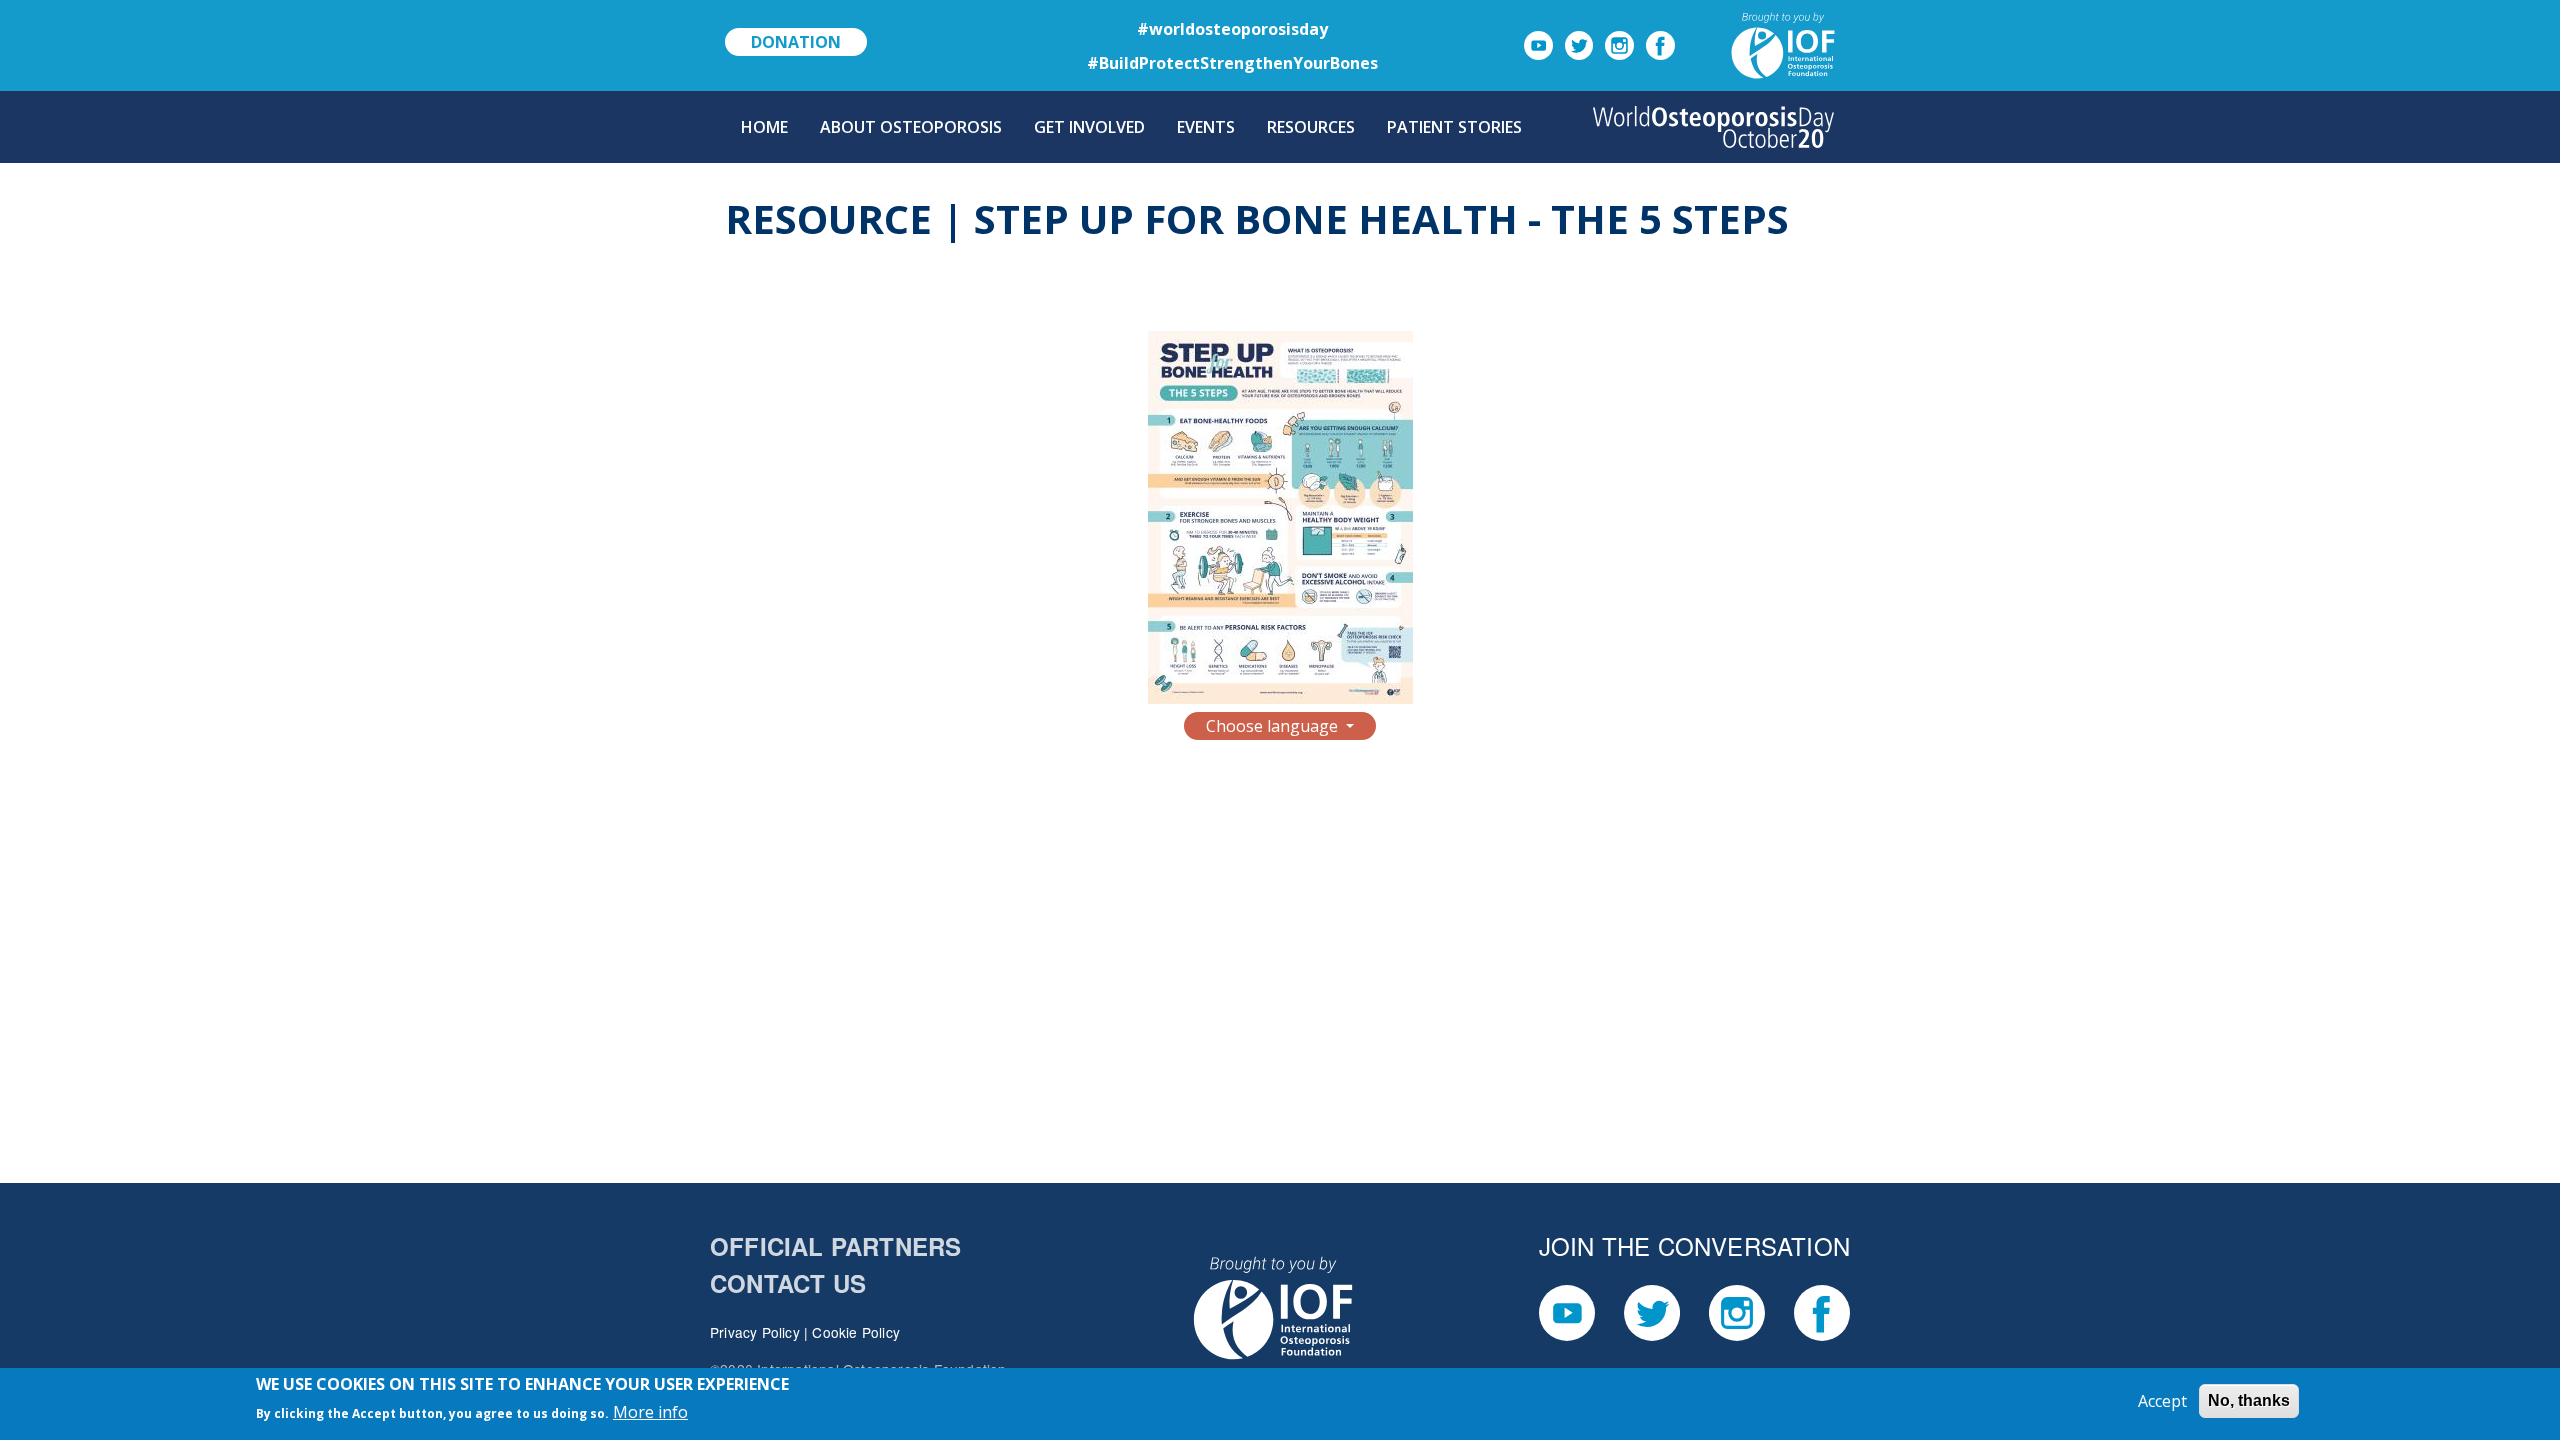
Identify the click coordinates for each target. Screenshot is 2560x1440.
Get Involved (1089, 127)
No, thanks (2249, 1400)
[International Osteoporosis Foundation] (1759, 44)
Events (1206, 127)
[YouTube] (1538, 44)
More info (650, 1412)
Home (764, 127)
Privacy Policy (755, 1332)
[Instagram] (1619, 44)
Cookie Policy (856, 1332)
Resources (1311, 127)
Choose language (1274, 726)
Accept (2162, 1401)
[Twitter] (1579, 44)
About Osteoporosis (911, 127)
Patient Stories (1454, 127)
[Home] (1713, 127)
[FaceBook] (1660, 44)
